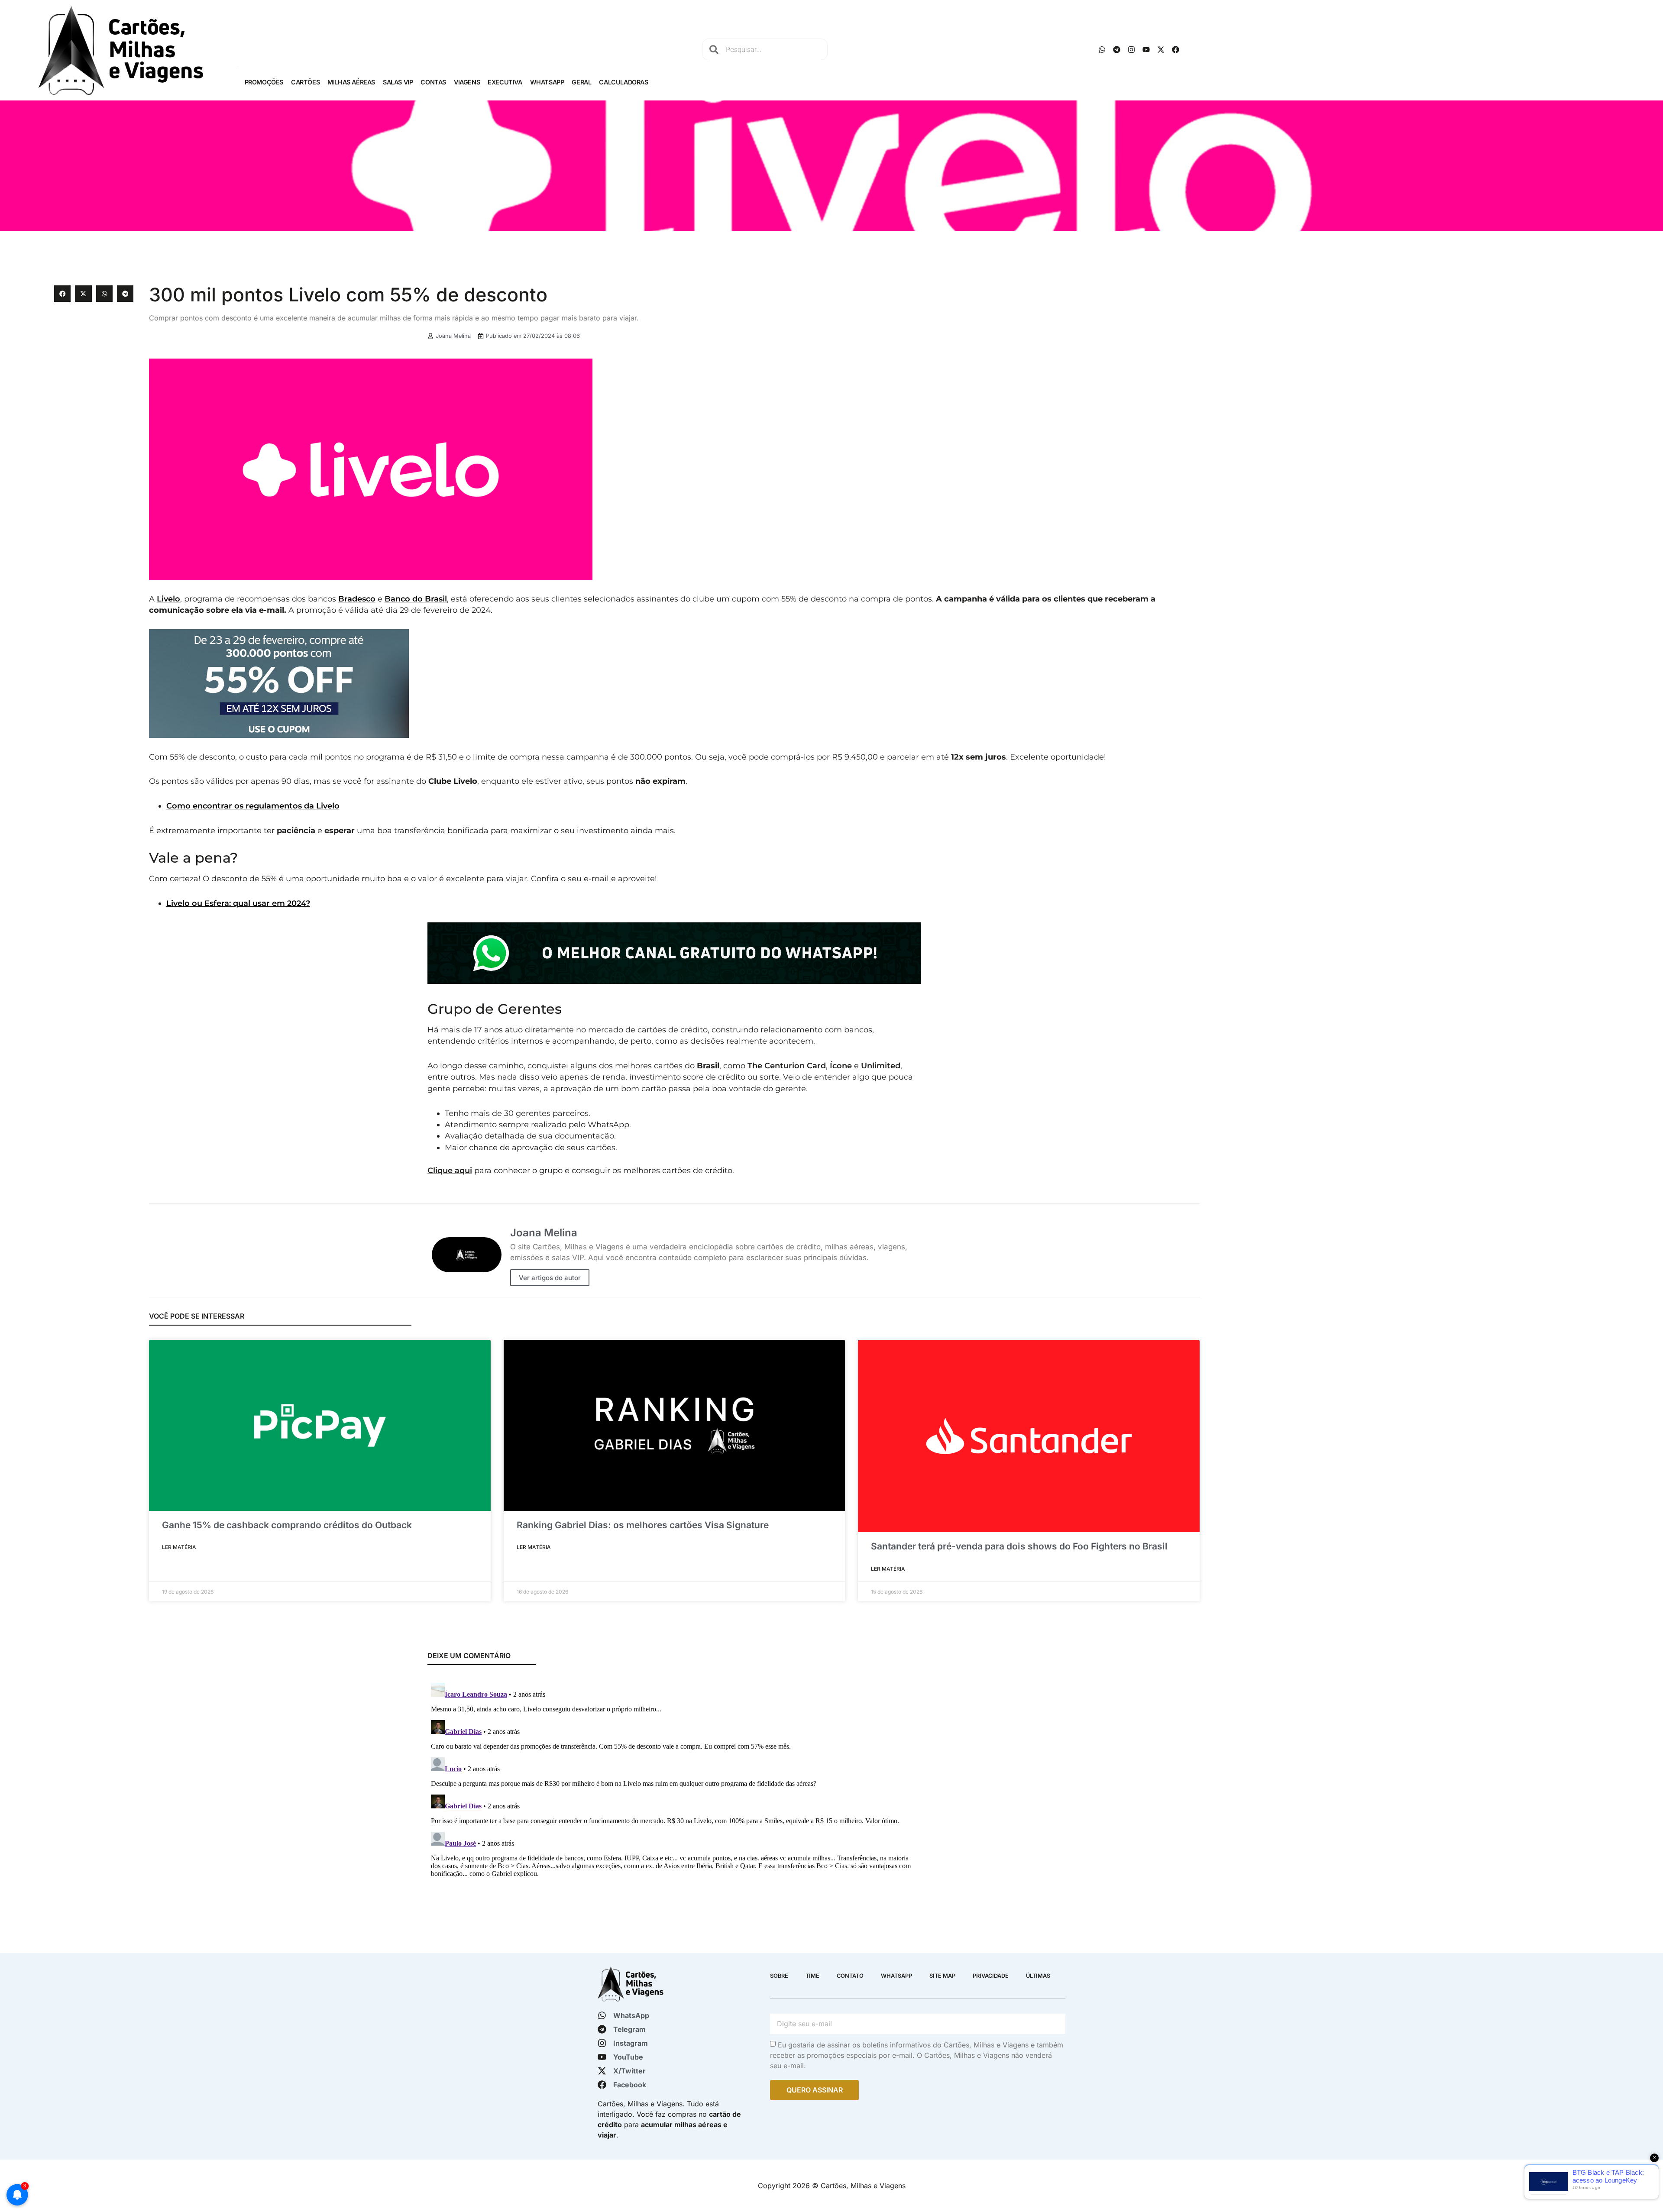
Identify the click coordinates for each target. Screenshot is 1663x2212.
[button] (62, 294)
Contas (433, 82)
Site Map (942, 1976)
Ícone (841, 1066)
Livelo (168, 599)
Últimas (1038, 1976)
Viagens (467, 82)
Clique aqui (450, 1170)
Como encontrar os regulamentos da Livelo (253, 806)
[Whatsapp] (1102, 49)
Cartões (305, 82)
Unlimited (881, 1066)
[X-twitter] (1161, 49)
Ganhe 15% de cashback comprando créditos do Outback (287, 1525)
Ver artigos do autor (550, 1278)
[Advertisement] (1406, 346)
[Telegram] (1116, 49)
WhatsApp (547, 82)
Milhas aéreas (351, 82)
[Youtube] (1146, 49)
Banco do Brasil (416, 599)
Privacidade (991, 1976)
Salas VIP (398, 82)
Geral (581, 82)
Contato (850, 1976)
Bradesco (357, 599)
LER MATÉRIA (179, 1547)
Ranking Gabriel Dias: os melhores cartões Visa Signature (643, 1525)
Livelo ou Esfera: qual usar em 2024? (238, 903)
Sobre (779, 1976)
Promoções (264, 82)
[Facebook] (1175, 49)
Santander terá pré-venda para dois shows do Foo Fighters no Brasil (1019, 1546)
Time (812, 1976)
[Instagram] (1131, 49)
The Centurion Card (787, 1066)
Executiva (505, 82)
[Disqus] (674, 1788)
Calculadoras (623, 82)
